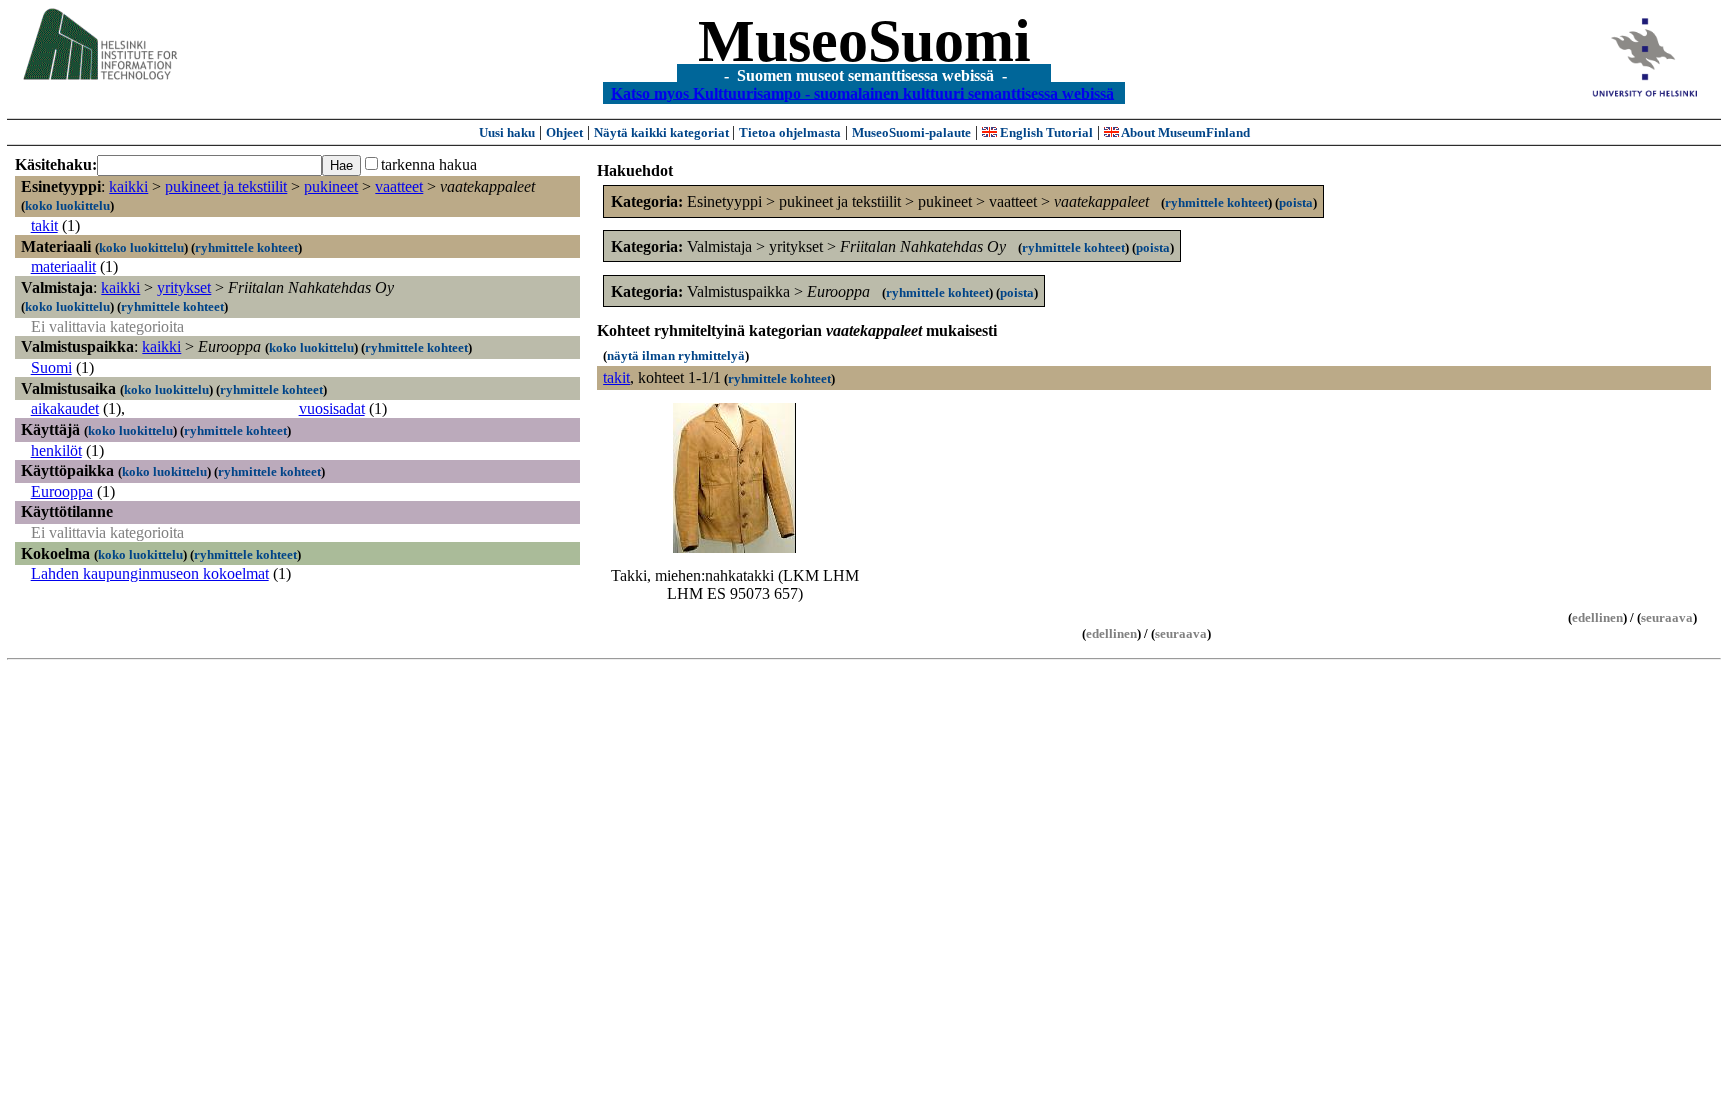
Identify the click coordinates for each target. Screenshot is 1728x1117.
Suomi (51, 367)
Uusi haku (507, 132)
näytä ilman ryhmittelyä (676, 355)
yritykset (184, 287)
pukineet (331, 186)
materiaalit (63, 266)
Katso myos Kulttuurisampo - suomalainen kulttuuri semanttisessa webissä (862, 92)
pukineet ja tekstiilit (226, 186)
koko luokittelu (67, 205)
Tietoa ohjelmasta (790, 132)
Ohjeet (564, 132)
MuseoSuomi (864, 41)
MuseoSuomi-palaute (911, 132)
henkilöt (56, 450)
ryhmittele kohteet (246, 247)
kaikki (128, 186)
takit (44, 225)
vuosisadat (332, 408)
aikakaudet (65, 408)
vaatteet (399, 186)
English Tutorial (1045, 132)
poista (1296, 202)
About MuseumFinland (1184, 132)
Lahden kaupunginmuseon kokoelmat (150, 573)
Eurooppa (62, 491)
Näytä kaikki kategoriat (663, 132)
